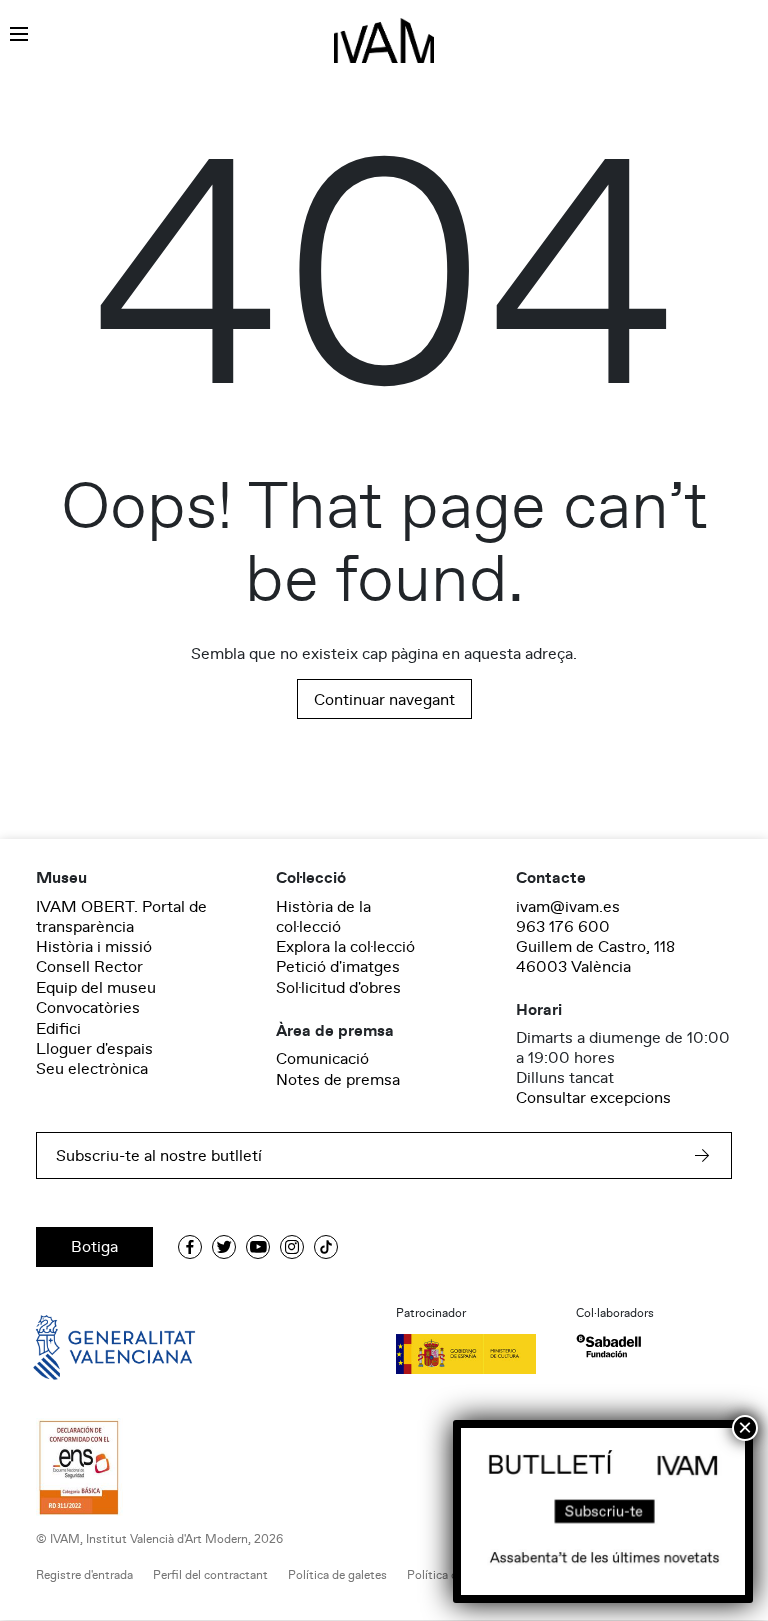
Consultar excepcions (593, 1098)
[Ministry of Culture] (474, 1354)
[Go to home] (86, 1346)
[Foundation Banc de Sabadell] (608, 1346)
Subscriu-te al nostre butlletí (159, 1156)
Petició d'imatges (338, 967)
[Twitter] (224, 1247)
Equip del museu (96, 988)
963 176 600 (563, 927)
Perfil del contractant (210, 1575)
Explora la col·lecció (345, 947)
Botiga (94, 1247)
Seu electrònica (92, 1069)
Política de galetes (337, 1575)
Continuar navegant (384, 700)
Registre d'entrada (84, 1575)
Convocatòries (88, 1008)
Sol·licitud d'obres (338, 988)
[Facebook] (190, 1247)
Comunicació (322, 1059)
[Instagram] (292, 1247)
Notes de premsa (338, 1080)
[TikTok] (326, 1247)
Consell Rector (89, 967)
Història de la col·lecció (323, 917)
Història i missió (94, 947)
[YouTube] (258, 1247)
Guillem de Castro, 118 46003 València (595, 957)
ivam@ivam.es (568, 907)
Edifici (58, 1029)
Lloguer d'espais (94, 1049)
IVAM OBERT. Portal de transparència (121, 917)
